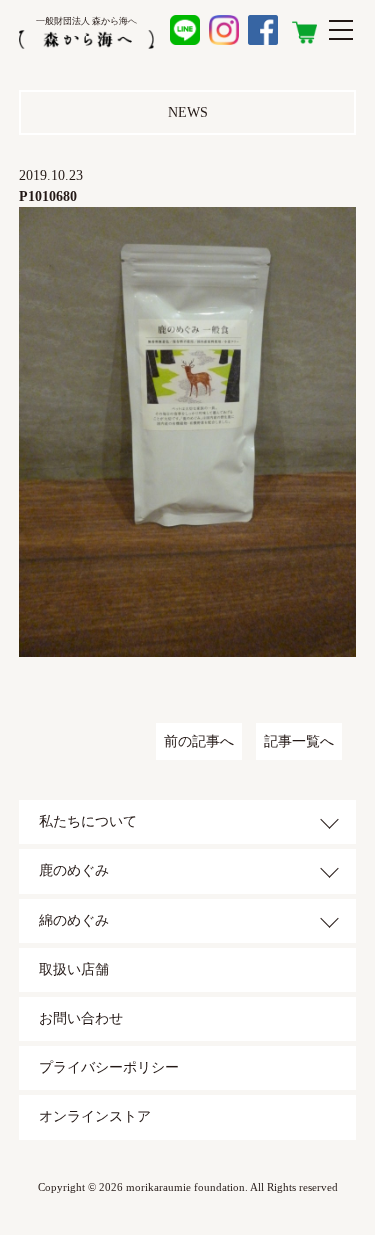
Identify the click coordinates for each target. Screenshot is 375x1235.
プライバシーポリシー (109, 1067)
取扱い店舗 (74, 969)
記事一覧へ (299, 741)
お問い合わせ (81, 1018)
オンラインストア (95, 1116)
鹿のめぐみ (74, 870)
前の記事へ (199, 741)
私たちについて (88, 821)
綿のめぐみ (74, 920)
